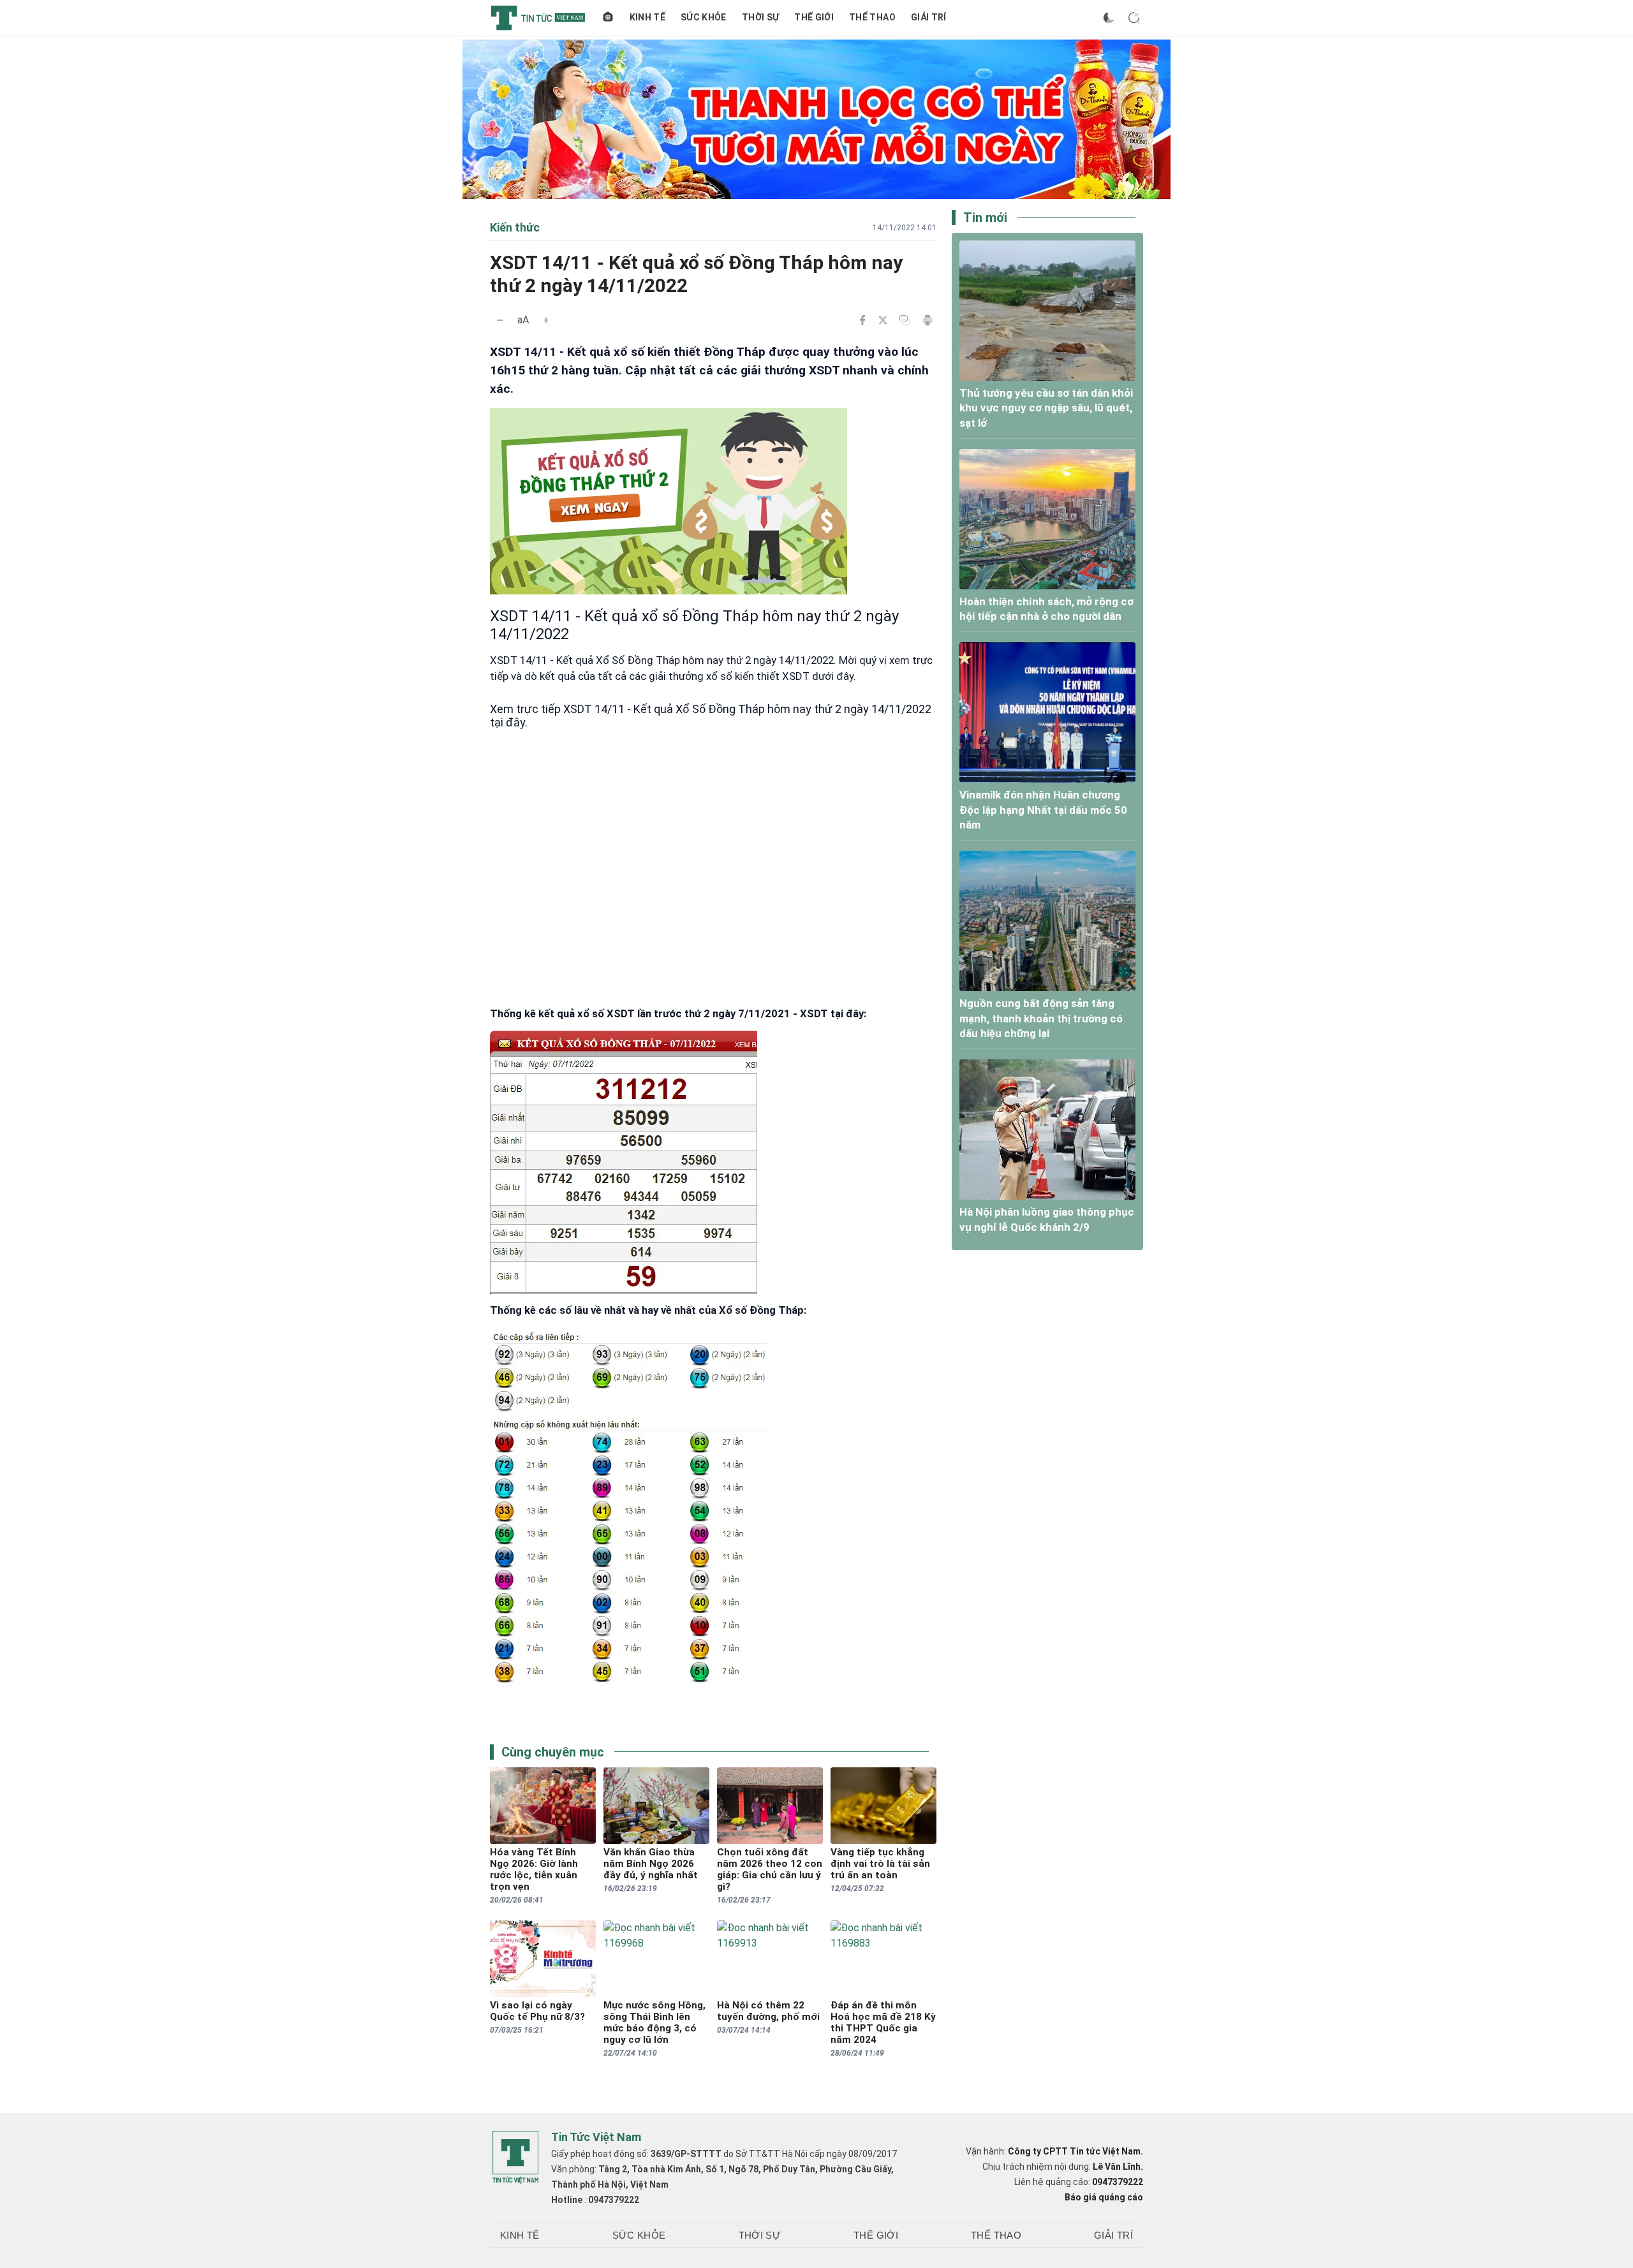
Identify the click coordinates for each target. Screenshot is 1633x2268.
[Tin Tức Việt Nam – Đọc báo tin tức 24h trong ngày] (538, 18)
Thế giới (814, 17)
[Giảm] (500, 320)
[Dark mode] (1109, 18)
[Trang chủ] (608, 18)
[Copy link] (905, 320)
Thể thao (872, 17)
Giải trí (929, 17)
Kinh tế (647, 17)
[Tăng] (546, 320)
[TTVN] (515, 2158)
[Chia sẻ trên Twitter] (883, 320)
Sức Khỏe (704, 17)
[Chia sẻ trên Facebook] (862, 320)
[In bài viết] (927, 320)
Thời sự (760, 17)
